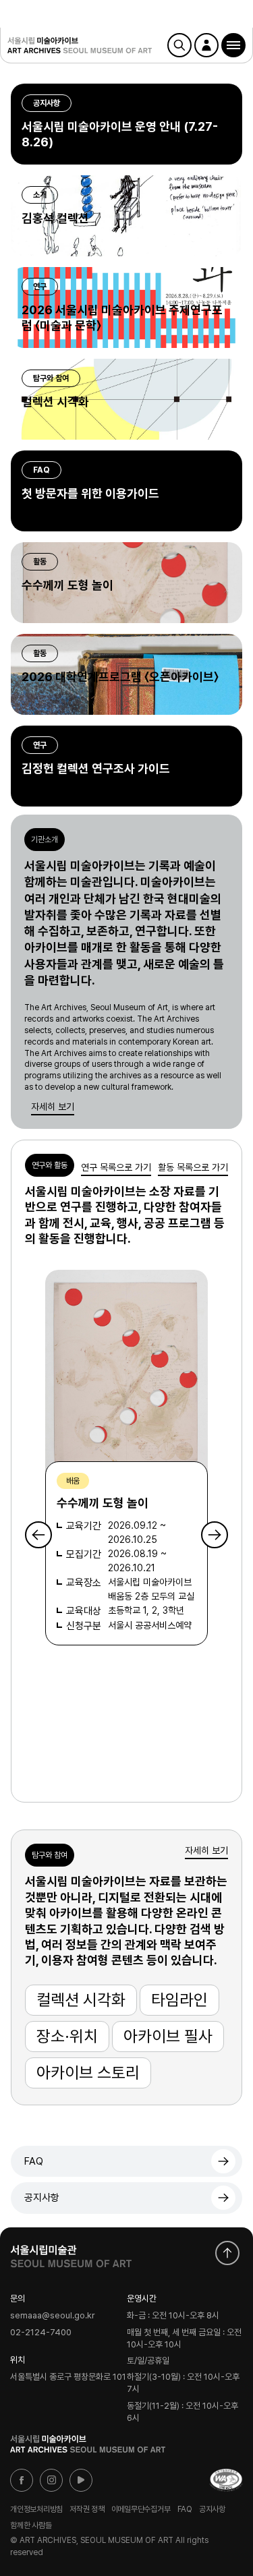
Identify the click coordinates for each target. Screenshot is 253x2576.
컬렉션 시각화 (81, 2000)
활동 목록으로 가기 (193, 1167)
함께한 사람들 (31, 2525)
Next (215, 1535)
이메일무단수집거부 (141, 2509)
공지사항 (42, 2198)
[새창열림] (71, 2253)
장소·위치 (67, 2036)
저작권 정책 (87, 2509)
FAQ (34, 2161)
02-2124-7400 (41, 2333)
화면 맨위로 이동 (227, 2253)
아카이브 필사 (168, 2036)
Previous (38, 1535)
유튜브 (81, 2480)
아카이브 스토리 (88, 2073)
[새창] (226, 2480)
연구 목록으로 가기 (116, 1167)
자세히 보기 (53, 1107)
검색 (179, 45)
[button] (233, 45)
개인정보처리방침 (36, 2509)
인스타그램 (51, 2480)
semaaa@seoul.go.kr (53, 2316)
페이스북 (22, 2480)
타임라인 (179, 2000)
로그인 (206, 45)
